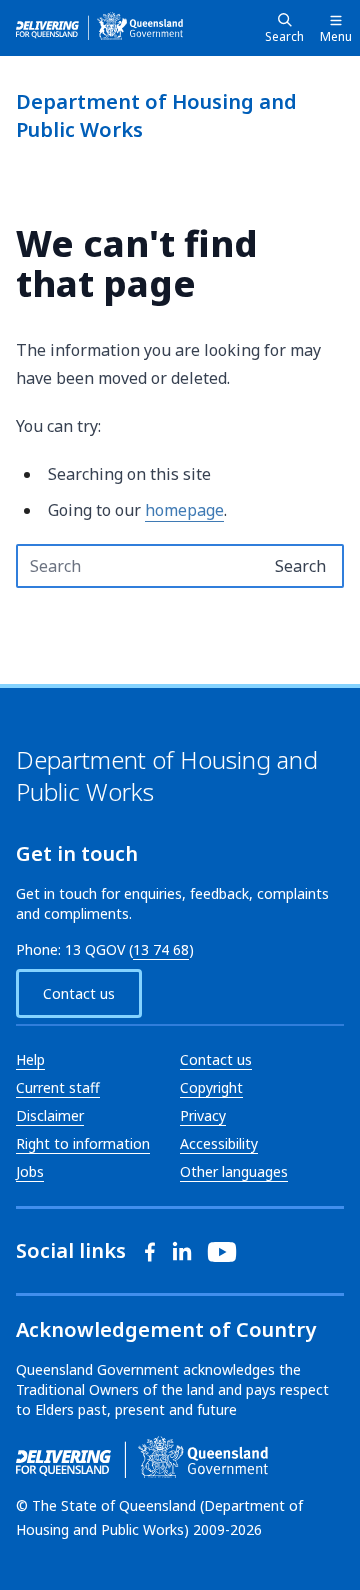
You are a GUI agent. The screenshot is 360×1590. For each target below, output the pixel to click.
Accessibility (219, 1143)
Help (30, 1059)
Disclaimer (50, 1115)
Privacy (203, 1115)
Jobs (30, 1171)
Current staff (58, 1087)
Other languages (234, 1171)
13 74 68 (161, 949)
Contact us (79, 993)
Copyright (211, 1087)
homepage (184, 510)
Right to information (83, 1143)
